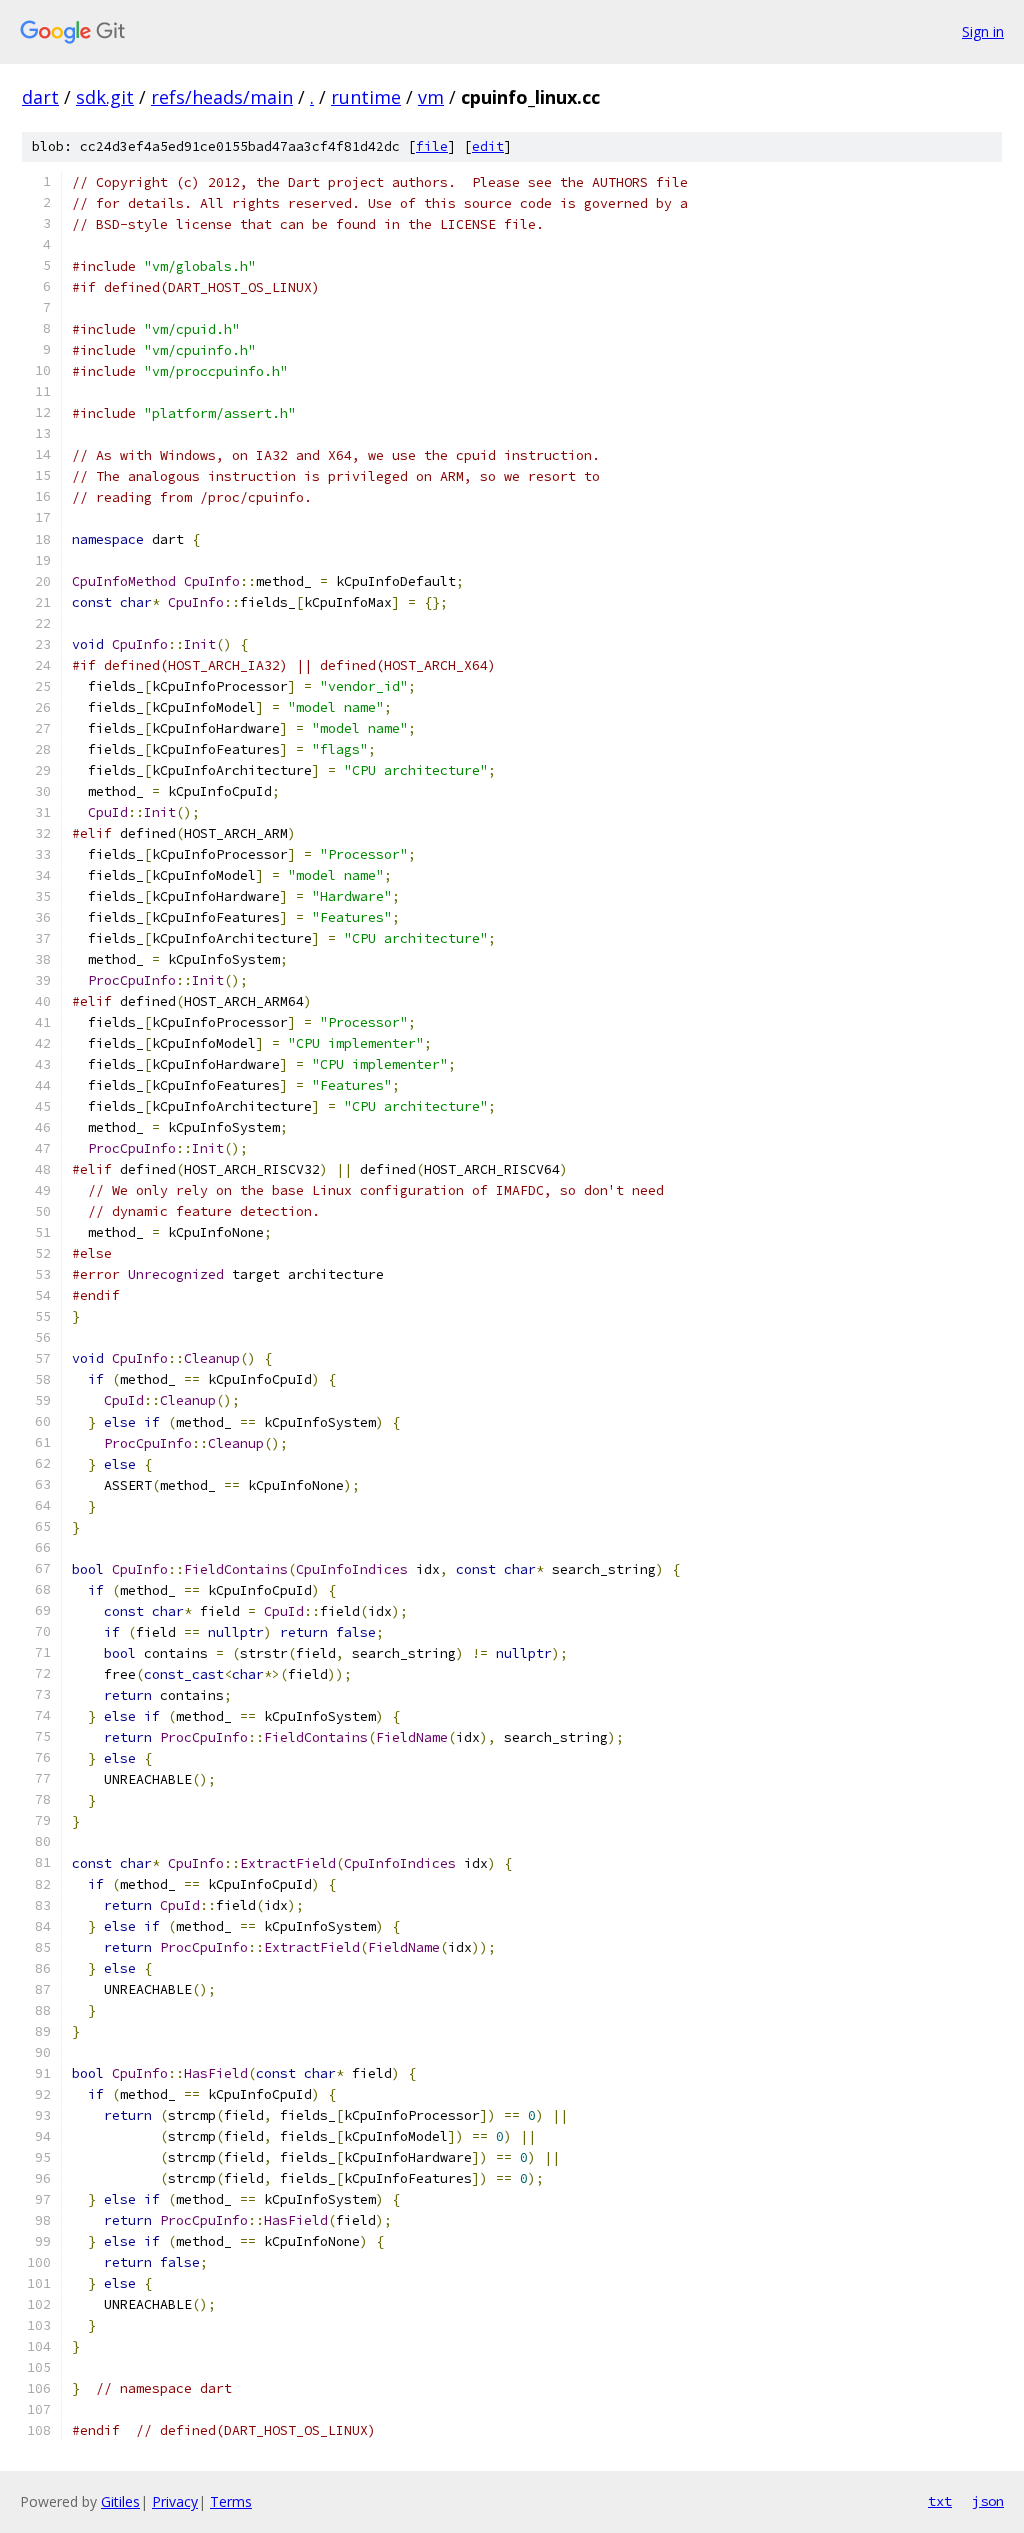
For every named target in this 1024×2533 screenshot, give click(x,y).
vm (431, 97)
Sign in (983, 31)
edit (488, 146)
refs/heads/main (222, 97)
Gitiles (120, 2501)
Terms (231, 2501)
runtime (366, 97)
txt (940, 2501)
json (988, 2501)
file (432, 146)
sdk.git (105, 97)
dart (40, 97)
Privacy (175, 2501)
